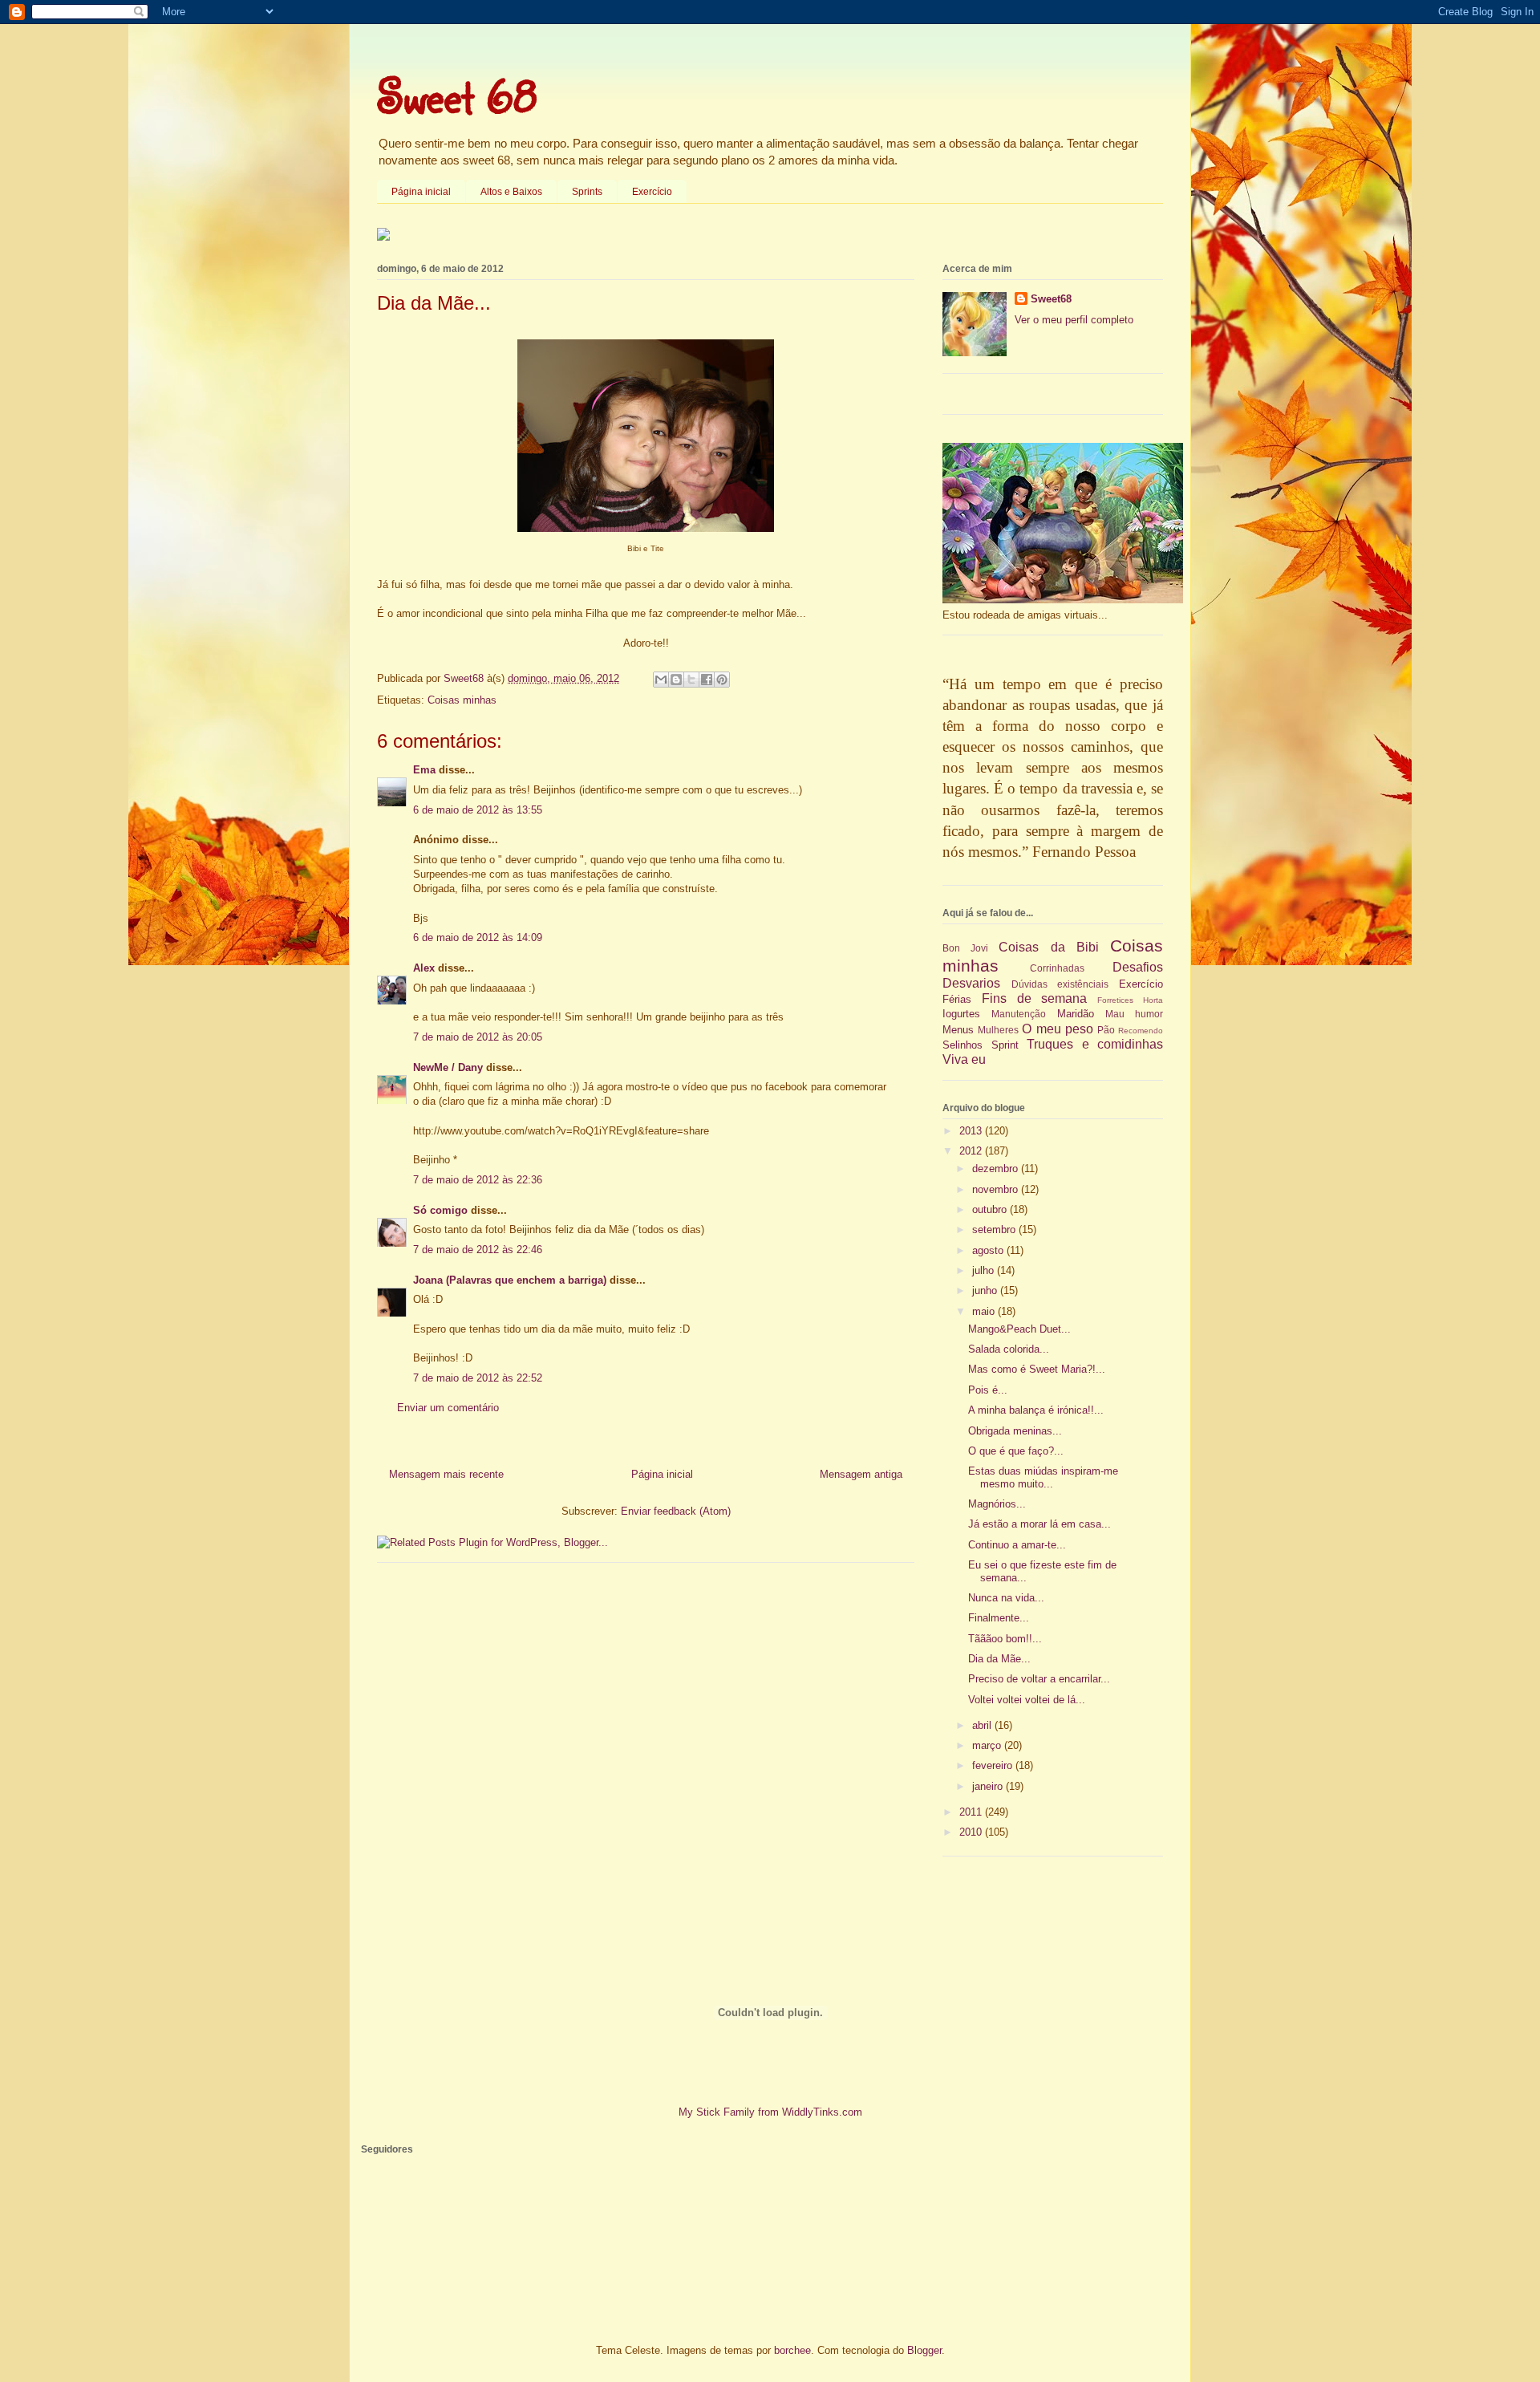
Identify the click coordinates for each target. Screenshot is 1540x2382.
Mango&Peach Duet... (1019, 1329)
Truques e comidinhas (1095, 1044)
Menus (958, 1030)
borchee (792, 2350)
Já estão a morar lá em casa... (1039, 1524)
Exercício (652, 192)
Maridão (1076, 1014)
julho (985, 1270)
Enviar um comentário (448, 1408)
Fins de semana (1035, 998)
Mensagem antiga (861, 1474)
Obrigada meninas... (1015, 1431)
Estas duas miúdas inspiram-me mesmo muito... (1043, 1477)
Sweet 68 (457, 95)
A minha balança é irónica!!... (1036, 1410)
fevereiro (994, 1765)
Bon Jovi (965, 948)
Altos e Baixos (511, 192)
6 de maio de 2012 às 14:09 (478, 937)
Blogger (924, 2350)
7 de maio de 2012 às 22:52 (478, 1378)
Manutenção (1019, 1014)
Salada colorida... (1009, 1349)
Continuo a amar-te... (1017, 1545)
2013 (972, 1131)
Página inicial (421, 192)
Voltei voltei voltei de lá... (1027, 1700)
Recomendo (1141, 1031)
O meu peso (1057, 1029)
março (988, 1745)
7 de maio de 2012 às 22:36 (478, 1180)
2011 (972, 1812)
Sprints (587, 192)
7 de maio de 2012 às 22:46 (478, 1250)
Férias (957, 999)
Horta (1153, 1000)
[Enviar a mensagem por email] (661, 680)
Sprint (1005, 1045)
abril (983, 1725)
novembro (997, 1189)
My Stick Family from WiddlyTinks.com (770, 2112)
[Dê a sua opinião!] (676, 680)
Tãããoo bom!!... (1005, 1639)
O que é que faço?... (1016, 1451)
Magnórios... (997, 1504)
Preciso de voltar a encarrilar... (1039, 1679)
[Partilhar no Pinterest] (722, 680)
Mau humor (1134, 1014)
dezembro (997, 1169)
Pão (1106, 1030)
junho (986, 1290)
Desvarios (971, 983)
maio (985, 1311)
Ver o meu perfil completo (1074, 320)
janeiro (989, 1786)
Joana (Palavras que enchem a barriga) (510, 1280)
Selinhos (962, 1045)
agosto (989, 1250)
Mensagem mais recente (446, 1474)
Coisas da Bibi (1048, 947)
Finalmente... (999, 1618)
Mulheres (998, 1030)
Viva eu (964, 1059)
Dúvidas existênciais (1060, 984)
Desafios (1138, 967)
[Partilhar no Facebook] (707, 680)
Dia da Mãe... (999, 1659)
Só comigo (440, 1210)
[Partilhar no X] (691, 680)
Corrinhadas (1057, 968)
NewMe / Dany (448, 1067)
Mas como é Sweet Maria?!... (1037, 1369)
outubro (991, 1209)
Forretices (1115, 1000)
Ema (424, 770)
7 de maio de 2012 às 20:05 (478, 1037)
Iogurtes (961, 1014)
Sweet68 (1051, 299)
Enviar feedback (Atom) (676, 1511)
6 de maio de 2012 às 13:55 (478, 810)
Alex (424, 968)
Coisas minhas (462, 700)
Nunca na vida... (1006, 1598)
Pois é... (988, 1390)
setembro (995, 1230)
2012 (972, 1151)
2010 (972, 1832)
